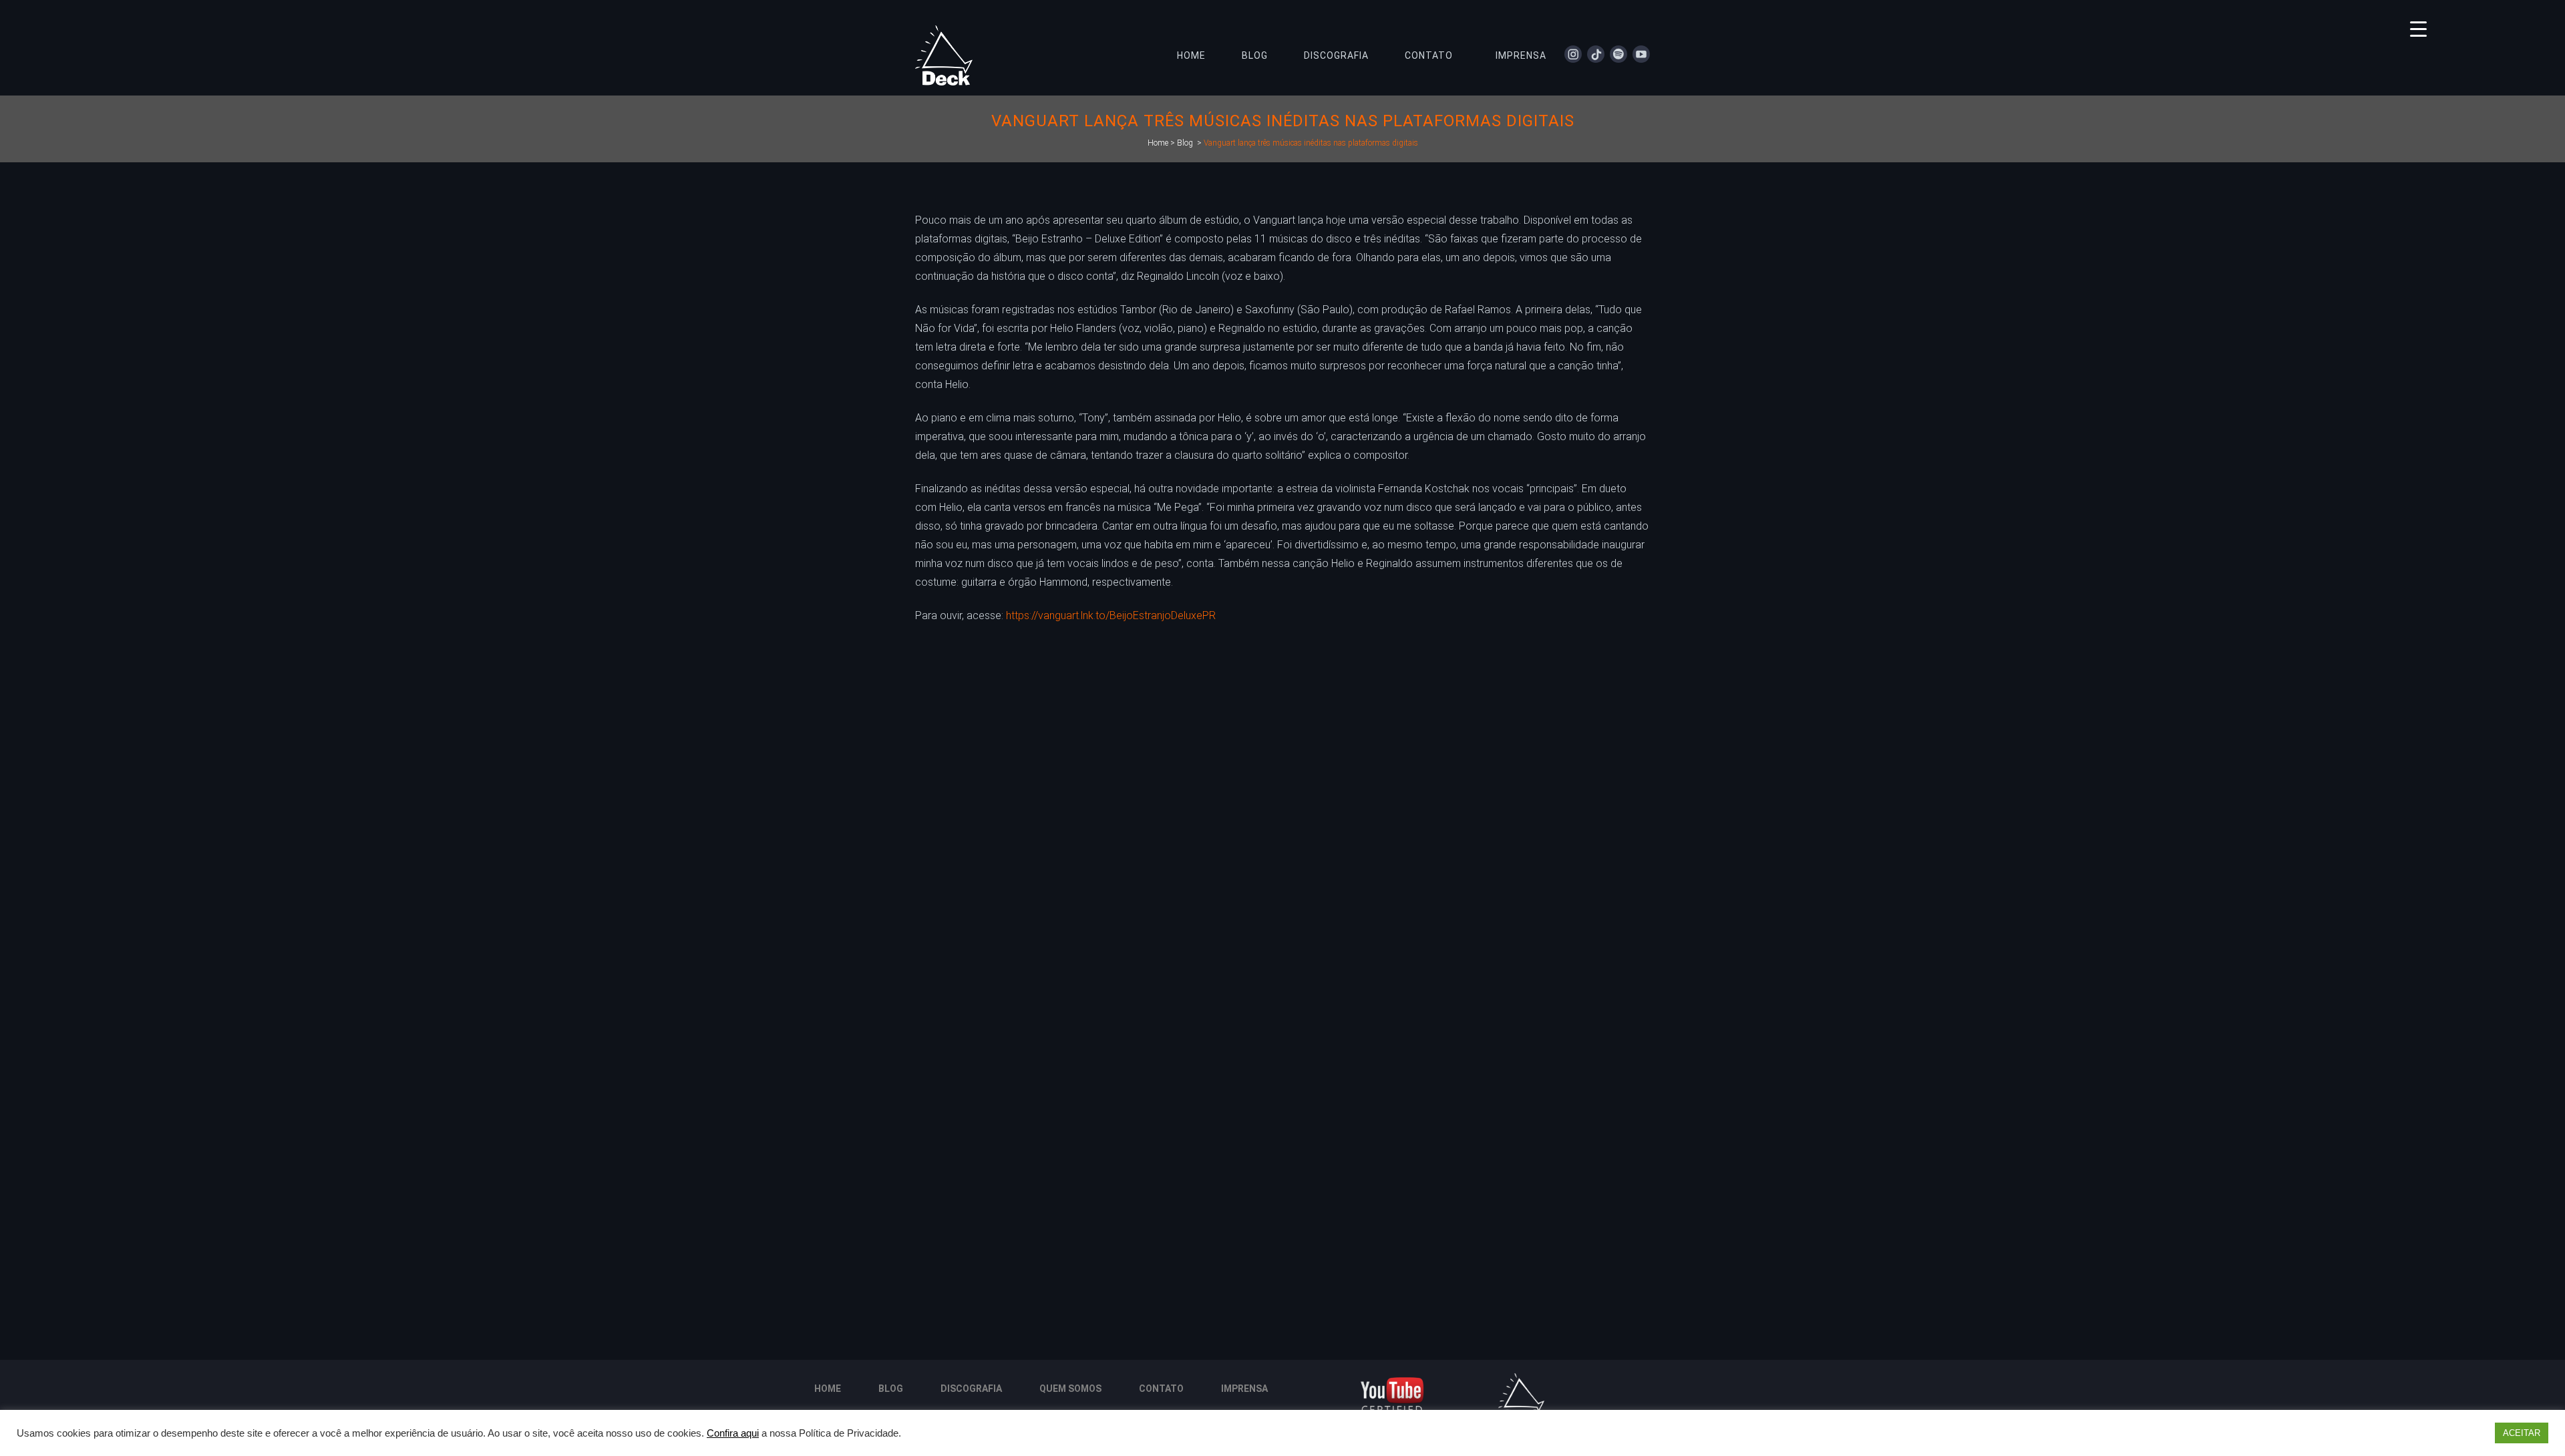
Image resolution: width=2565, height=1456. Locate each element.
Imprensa (1244, 1389)
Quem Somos (1070, 1389)
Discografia (971, 1389)
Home (1158, 143)
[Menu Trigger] (2418, 28)
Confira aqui (733, 1433)
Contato (1161, 1389)
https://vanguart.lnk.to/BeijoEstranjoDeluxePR (1111, 615)
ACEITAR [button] (2522, 1433)
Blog (1185, 143)
